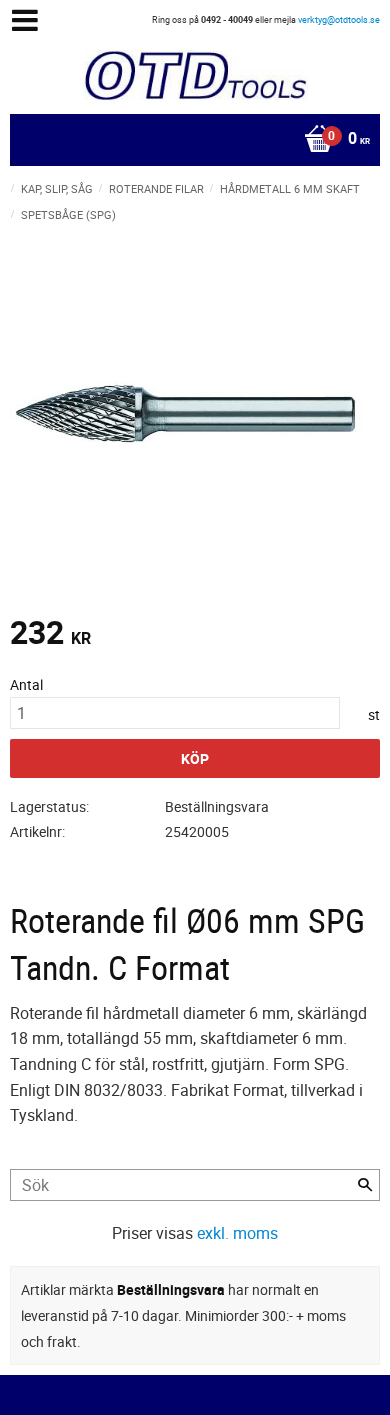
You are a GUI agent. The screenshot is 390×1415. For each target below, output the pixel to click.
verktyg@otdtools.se (339, 19)
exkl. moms (237, 1233)
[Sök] (365, 1185)
